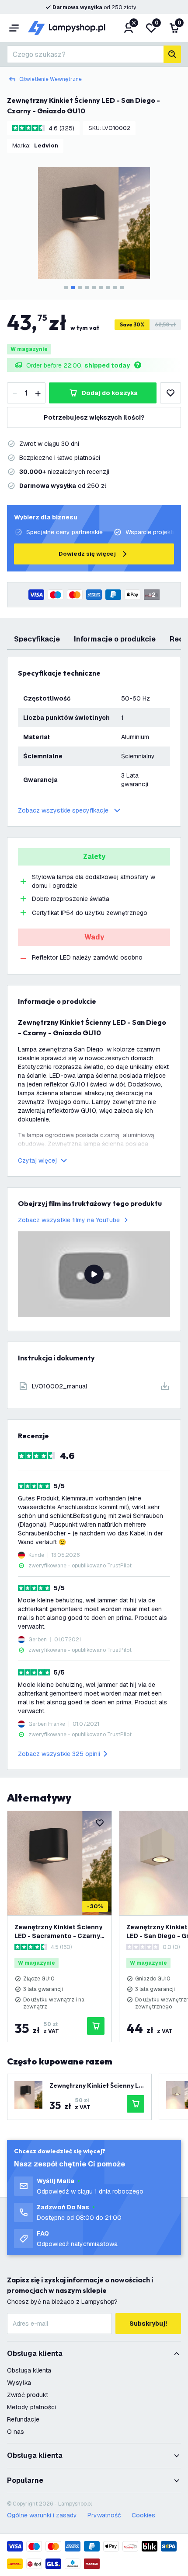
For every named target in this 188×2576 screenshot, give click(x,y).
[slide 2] (73, 287)
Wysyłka (19, 2383)
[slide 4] (87, 287)
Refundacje (23, 2419)
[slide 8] (115, 287)
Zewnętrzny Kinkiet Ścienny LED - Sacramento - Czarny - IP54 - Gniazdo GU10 (59, 1932)
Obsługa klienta (29, 2370)
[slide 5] (94, 287)
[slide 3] (80, 287)
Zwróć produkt (28, 2395)
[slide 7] (108, 287)
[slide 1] (66, 287)
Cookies (143, 2515)
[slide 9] (122, 287)
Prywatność (104, 2515)
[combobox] (85, 54)
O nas (16, 2432)
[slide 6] (101, 287)
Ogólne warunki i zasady (42, 2515)
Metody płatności (31, 2407)
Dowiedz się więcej (87, 554)
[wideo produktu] (94, 1274)
